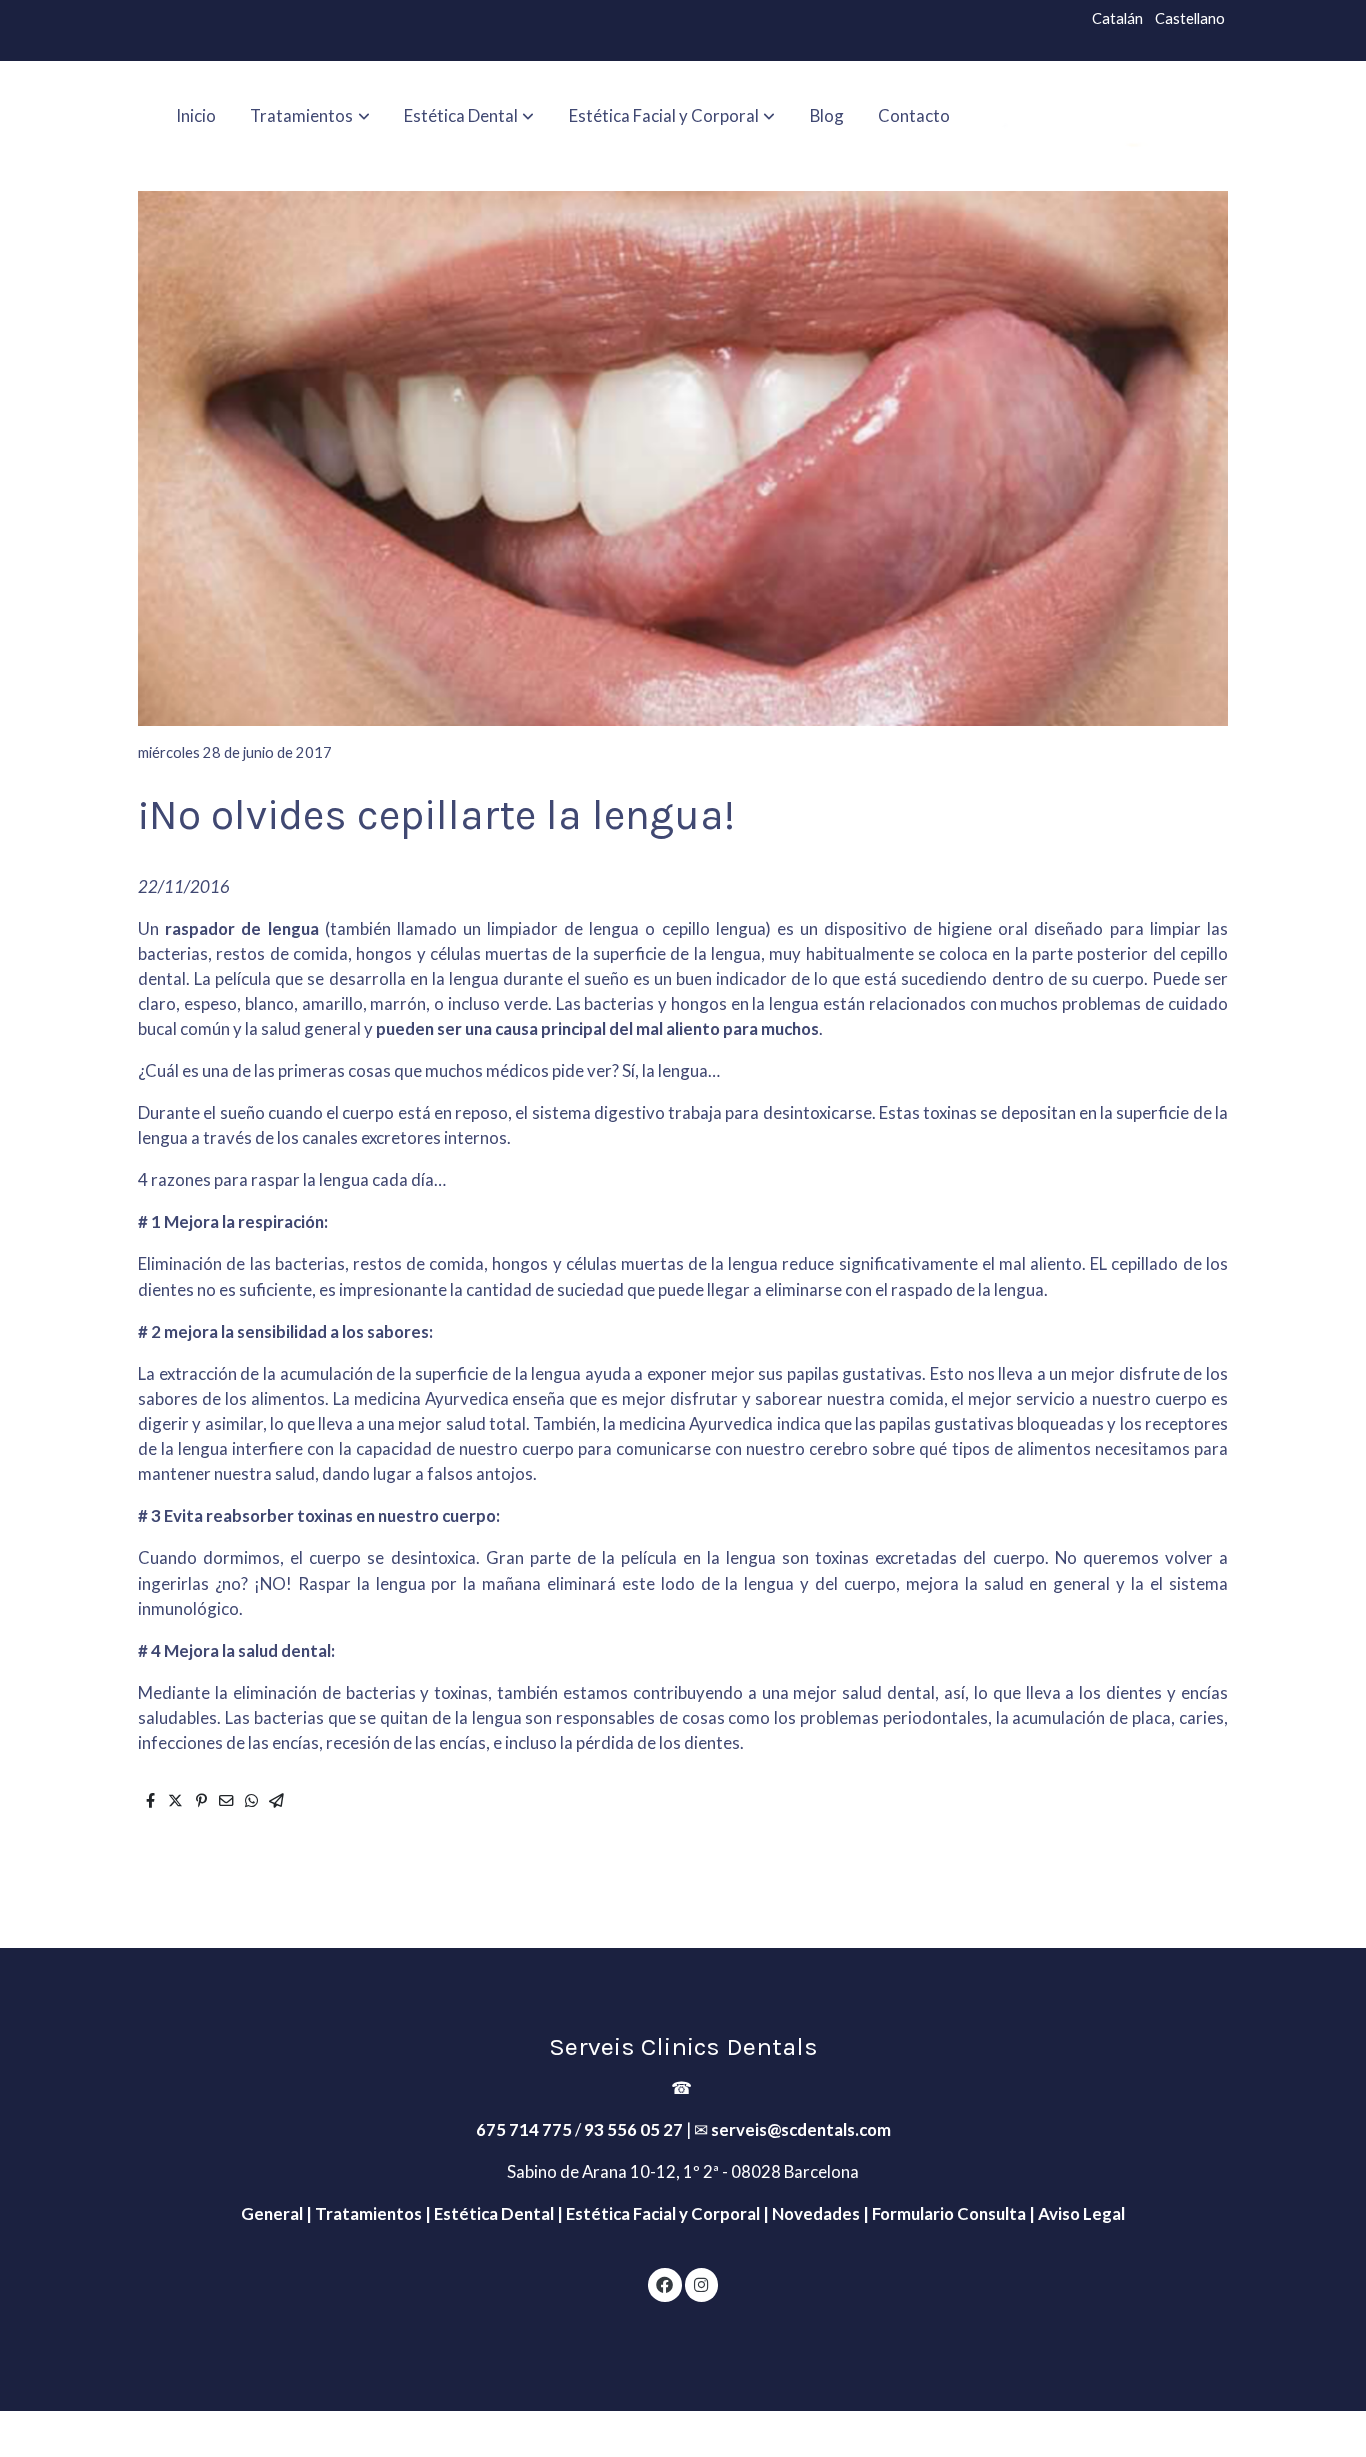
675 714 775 (524, 2129)
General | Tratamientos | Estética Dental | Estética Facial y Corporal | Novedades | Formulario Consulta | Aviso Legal (683, 2213)
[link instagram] (701, 2283)
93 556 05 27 (633, 2129)
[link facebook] (665, 2283)
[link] (1120, 115)
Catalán (1117, 18)
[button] (310, 115)
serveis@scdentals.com (801, 2129)
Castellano (1190, 18)
